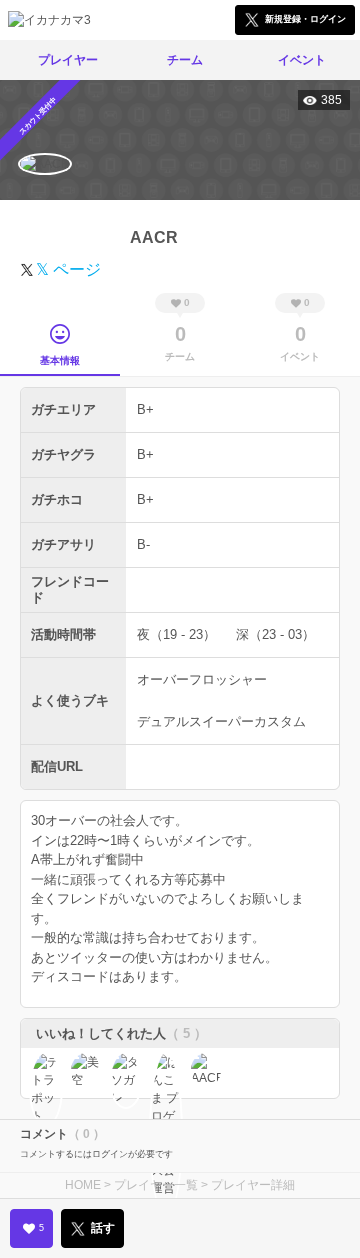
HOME (83, 1185)
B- (143, 544)
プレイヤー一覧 (156, 1185)
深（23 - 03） (275, 634)
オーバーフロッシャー (202, 679)
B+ (145, 409)
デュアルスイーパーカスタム (221, 721)
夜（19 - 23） (176, 634)
